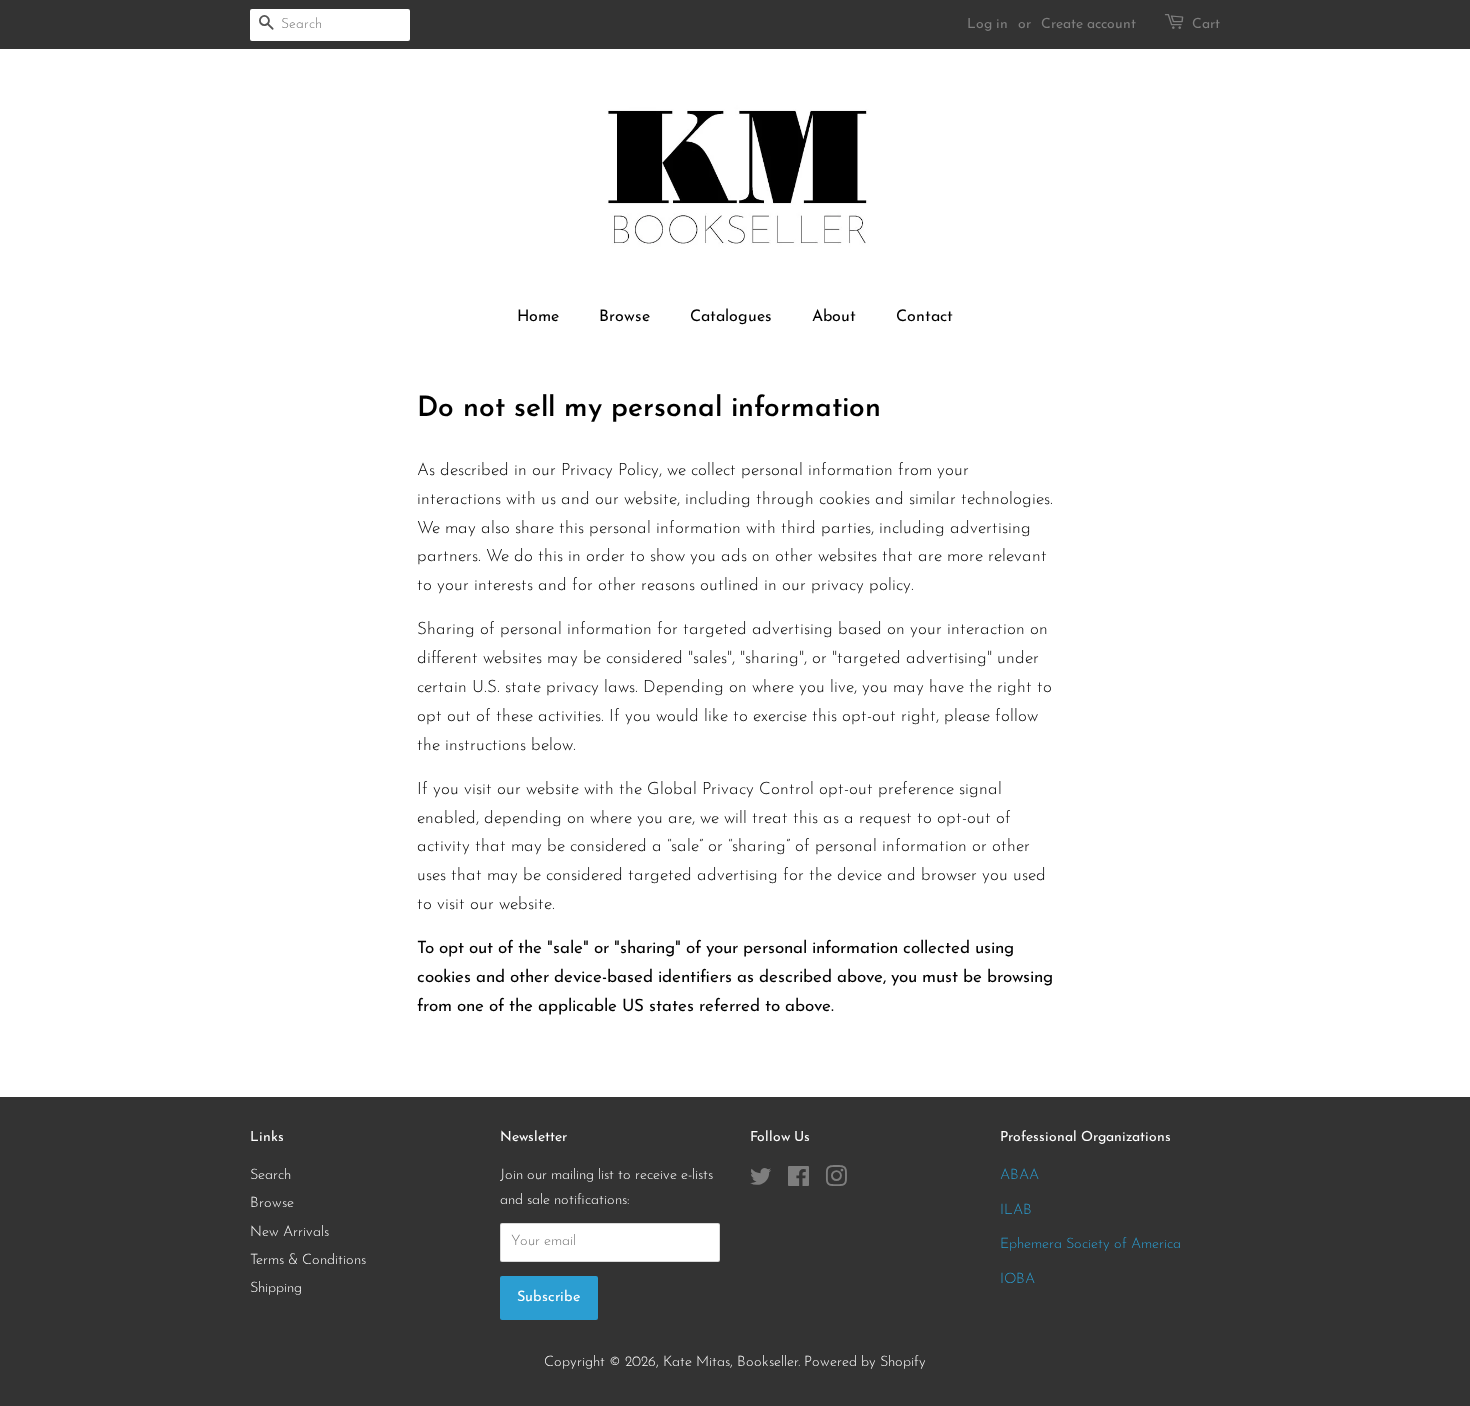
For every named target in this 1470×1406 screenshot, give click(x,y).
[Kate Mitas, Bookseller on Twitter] (761, 1181)
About (834, 317)
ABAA (1019, 1175)
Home (538, 317)
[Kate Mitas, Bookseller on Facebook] (798, 1181)
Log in (987, 24)
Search (270, 1175)
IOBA (1017, 1279)
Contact (924, 317)
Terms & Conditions (308, 1260)
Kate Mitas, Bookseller (730, 1362)
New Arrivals (289, 1232)
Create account (1088, 24)
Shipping (276, 1288)
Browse (624, 317)
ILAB (1016, 1210)
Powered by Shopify (865, 1362)
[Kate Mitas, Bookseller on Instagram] (836, 1181)
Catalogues (731, 317)
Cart (1206, 24)
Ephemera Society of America (1090, 1244)
